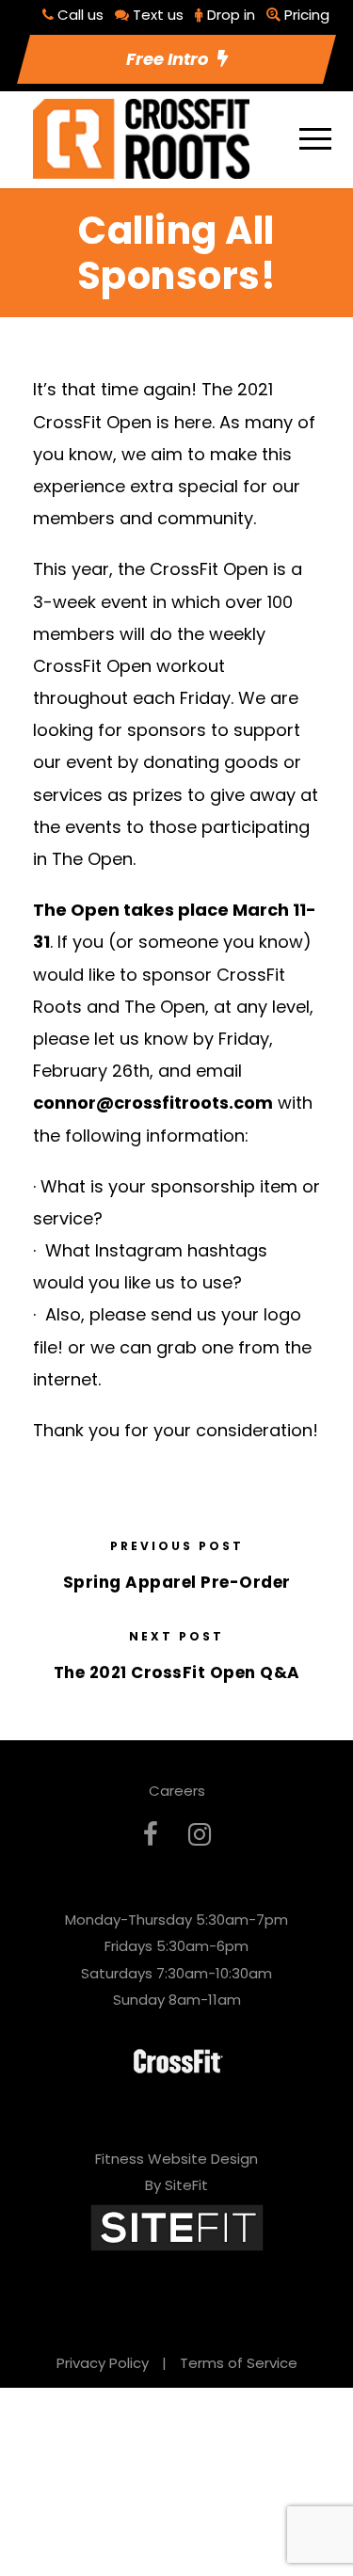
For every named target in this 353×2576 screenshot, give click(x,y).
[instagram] (200, 1835)
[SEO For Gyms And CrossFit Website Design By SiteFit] (177, 2226)
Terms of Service (239, 2363)
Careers (177, 1791)
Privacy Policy (103, 2363)
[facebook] (151, 1835)
